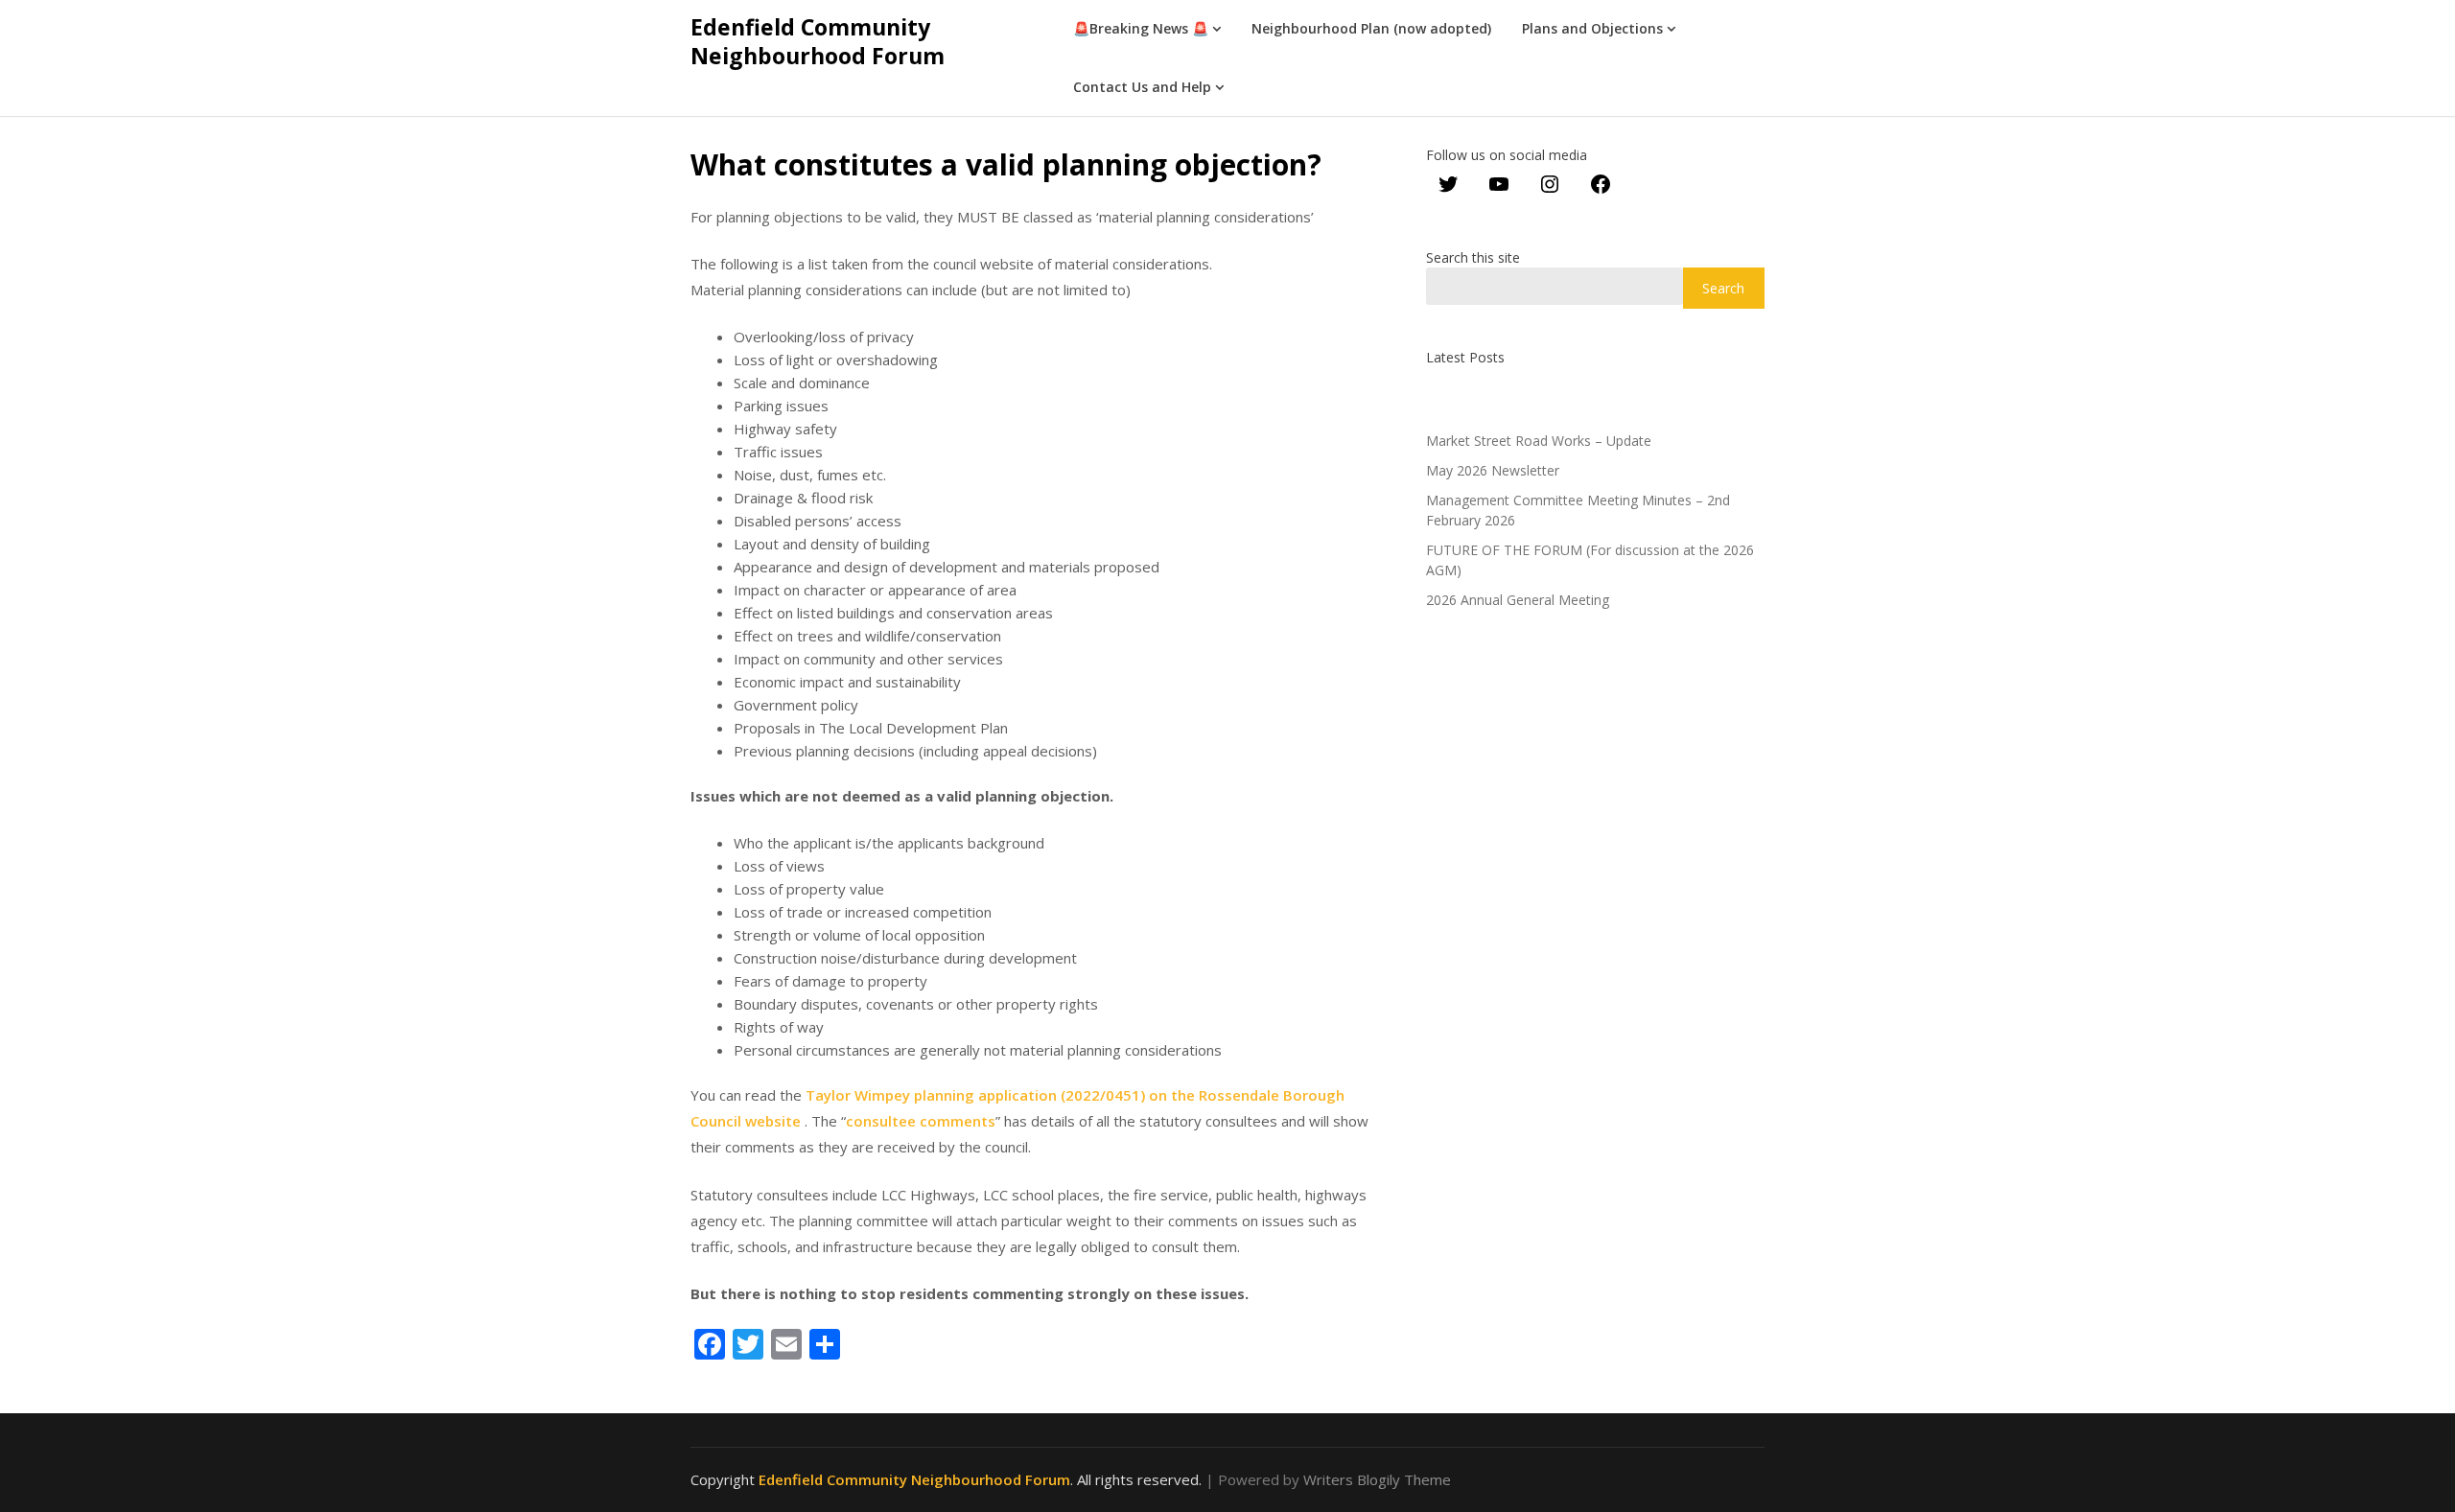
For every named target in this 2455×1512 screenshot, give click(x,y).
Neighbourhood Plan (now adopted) (1371, 28)
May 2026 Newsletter (1493, 470)
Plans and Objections (1592, 28)
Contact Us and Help (1142, 87)
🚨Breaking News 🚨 (1141, 28)
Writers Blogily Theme (1377, 1479)
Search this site (1473, 257)
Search (1723, 288)
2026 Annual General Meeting (1518, 600)
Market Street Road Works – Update (1539, 441)
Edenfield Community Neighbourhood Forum (818, 41)
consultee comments (921, 1121)
